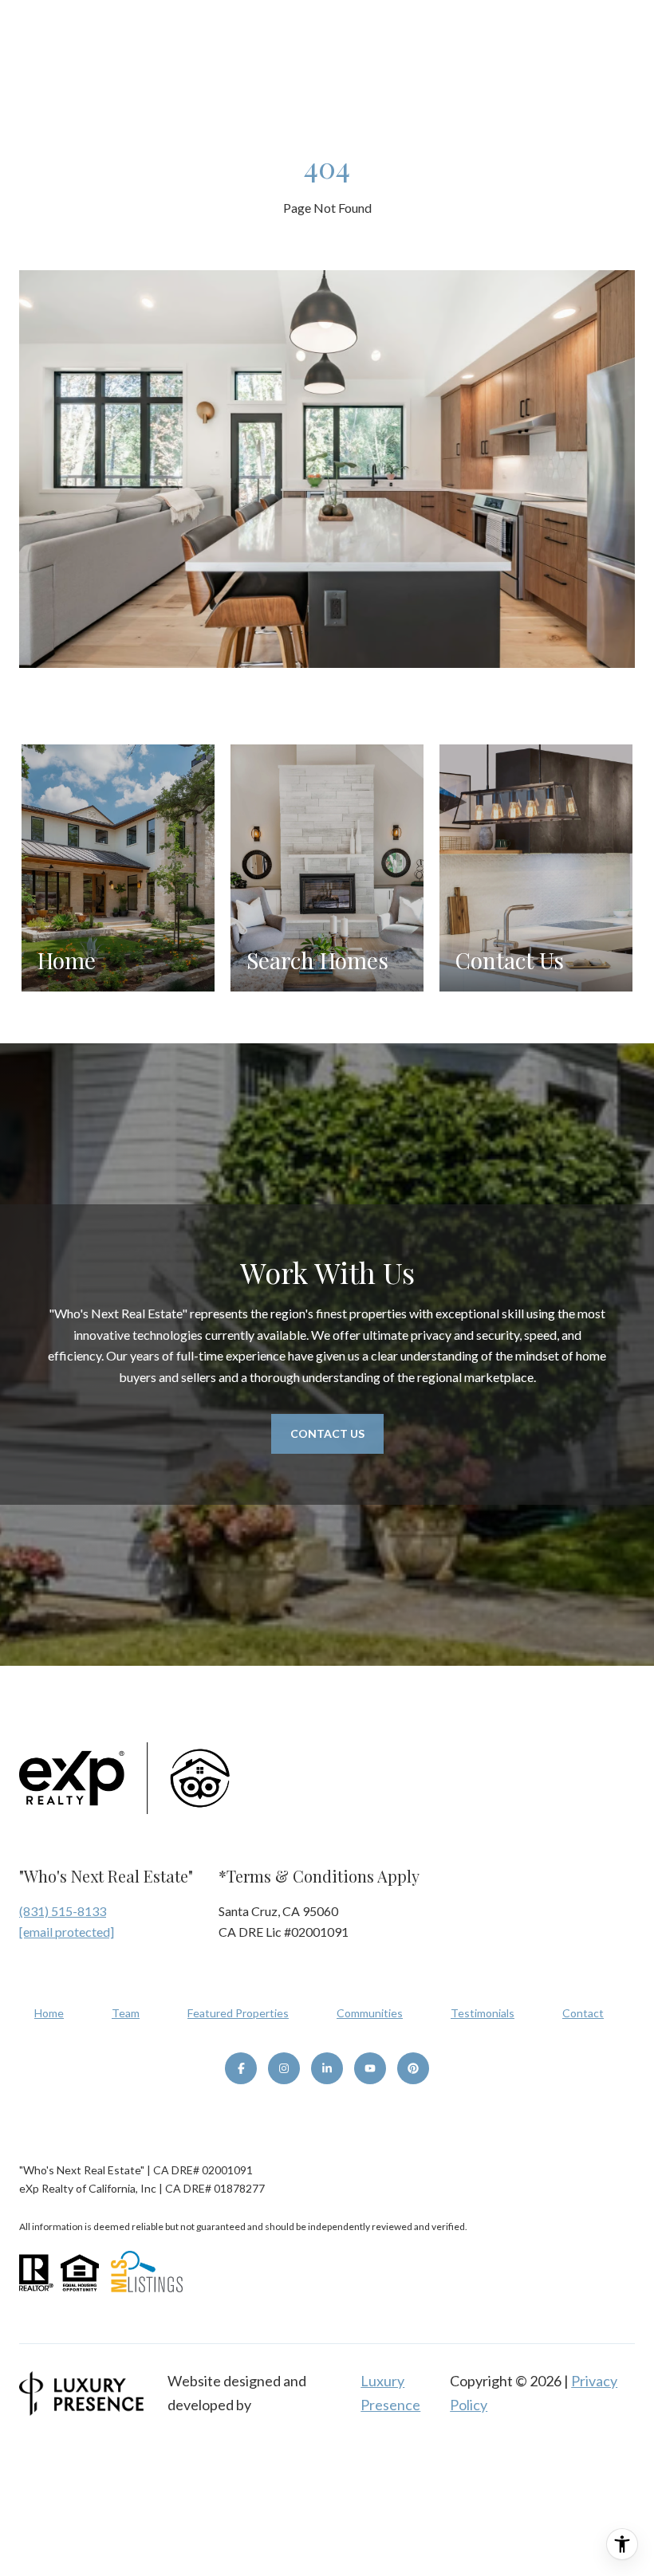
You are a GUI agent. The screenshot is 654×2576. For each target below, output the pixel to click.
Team (126, 2013)
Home (49, 2013)
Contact (583, 2013)
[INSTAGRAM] (284, 2068)
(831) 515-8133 (63, 1911)
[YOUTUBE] (370, 2068)
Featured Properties (238, 2013)
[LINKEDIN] (327, 2068)
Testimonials (483, 2013)
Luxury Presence (390, 2393)
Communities (370, 2013)
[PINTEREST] (413, 2068)
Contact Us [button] (327, 1433)
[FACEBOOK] (241, 2068)
